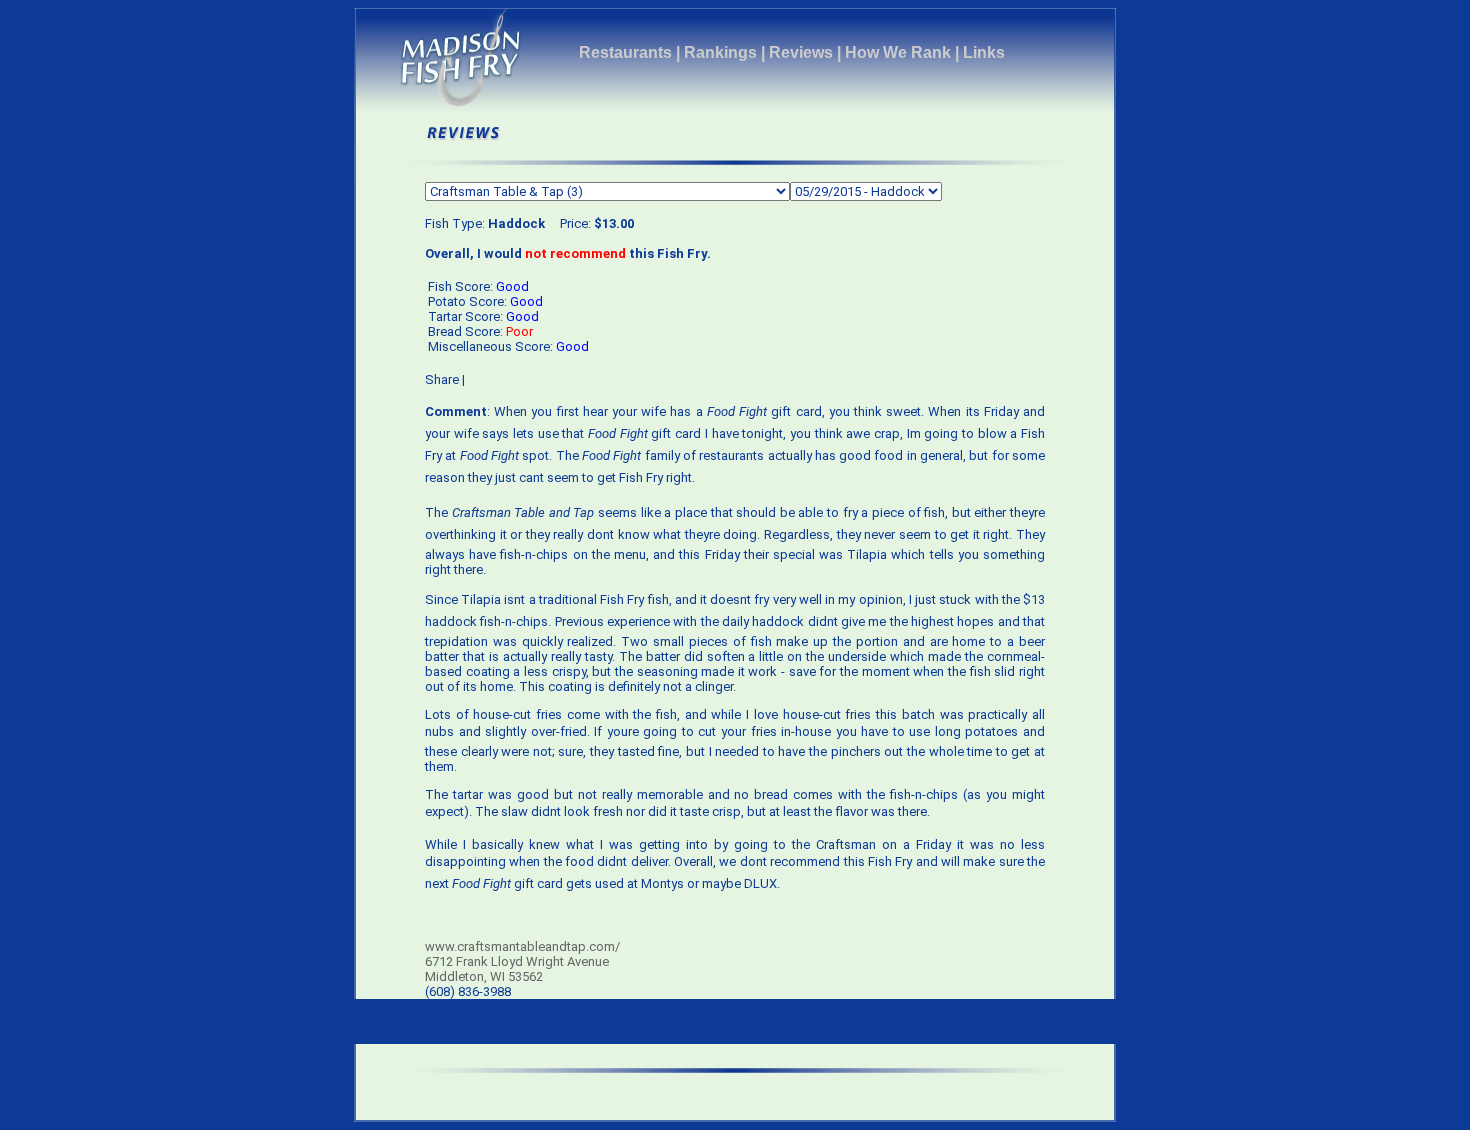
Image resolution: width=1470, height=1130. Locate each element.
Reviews (801, 52)
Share (442, 379)
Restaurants (625, 52)
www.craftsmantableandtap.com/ (522, 946)
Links (984, 52)
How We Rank (898, 52)
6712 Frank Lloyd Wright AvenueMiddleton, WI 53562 (517, 969)
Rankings (720, 52)
